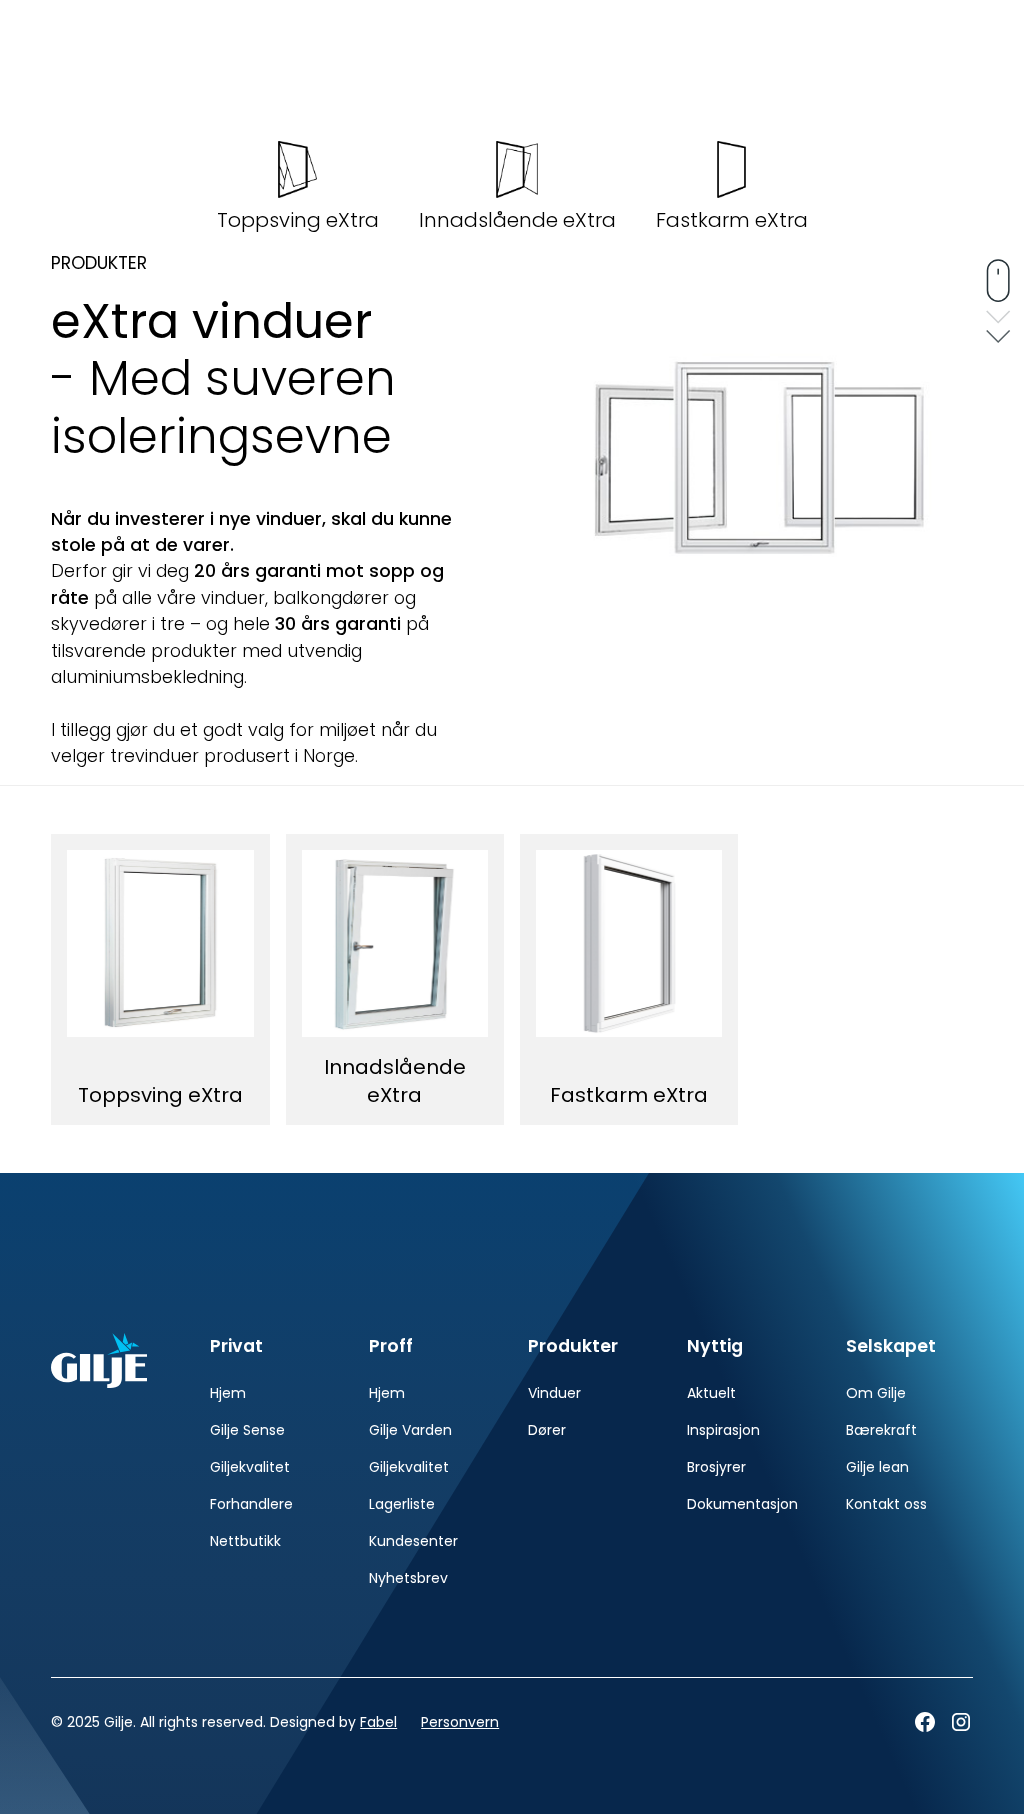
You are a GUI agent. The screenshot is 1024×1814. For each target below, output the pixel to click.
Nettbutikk (245, 1541)
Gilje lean (877, 1467)
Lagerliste (402, 1504)
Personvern (460, 1722)
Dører (547, 1430)
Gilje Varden (410, 1430)
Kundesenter (413, 1541)
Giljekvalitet (250, 1467)
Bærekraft (881, 1430)
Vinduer (554, 1393)
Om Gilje (876, 1393)
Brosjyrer (716, 1467)
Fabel (378, 1722)
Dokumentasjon (742, 1504)
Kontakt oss (886, 1504)
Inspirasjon (723, 1430)
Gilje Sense (247, 1430)
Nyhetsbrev (408, 1578)
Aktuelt (711, 1393)
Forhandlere (251, 1504)
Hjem (228, 1393)
